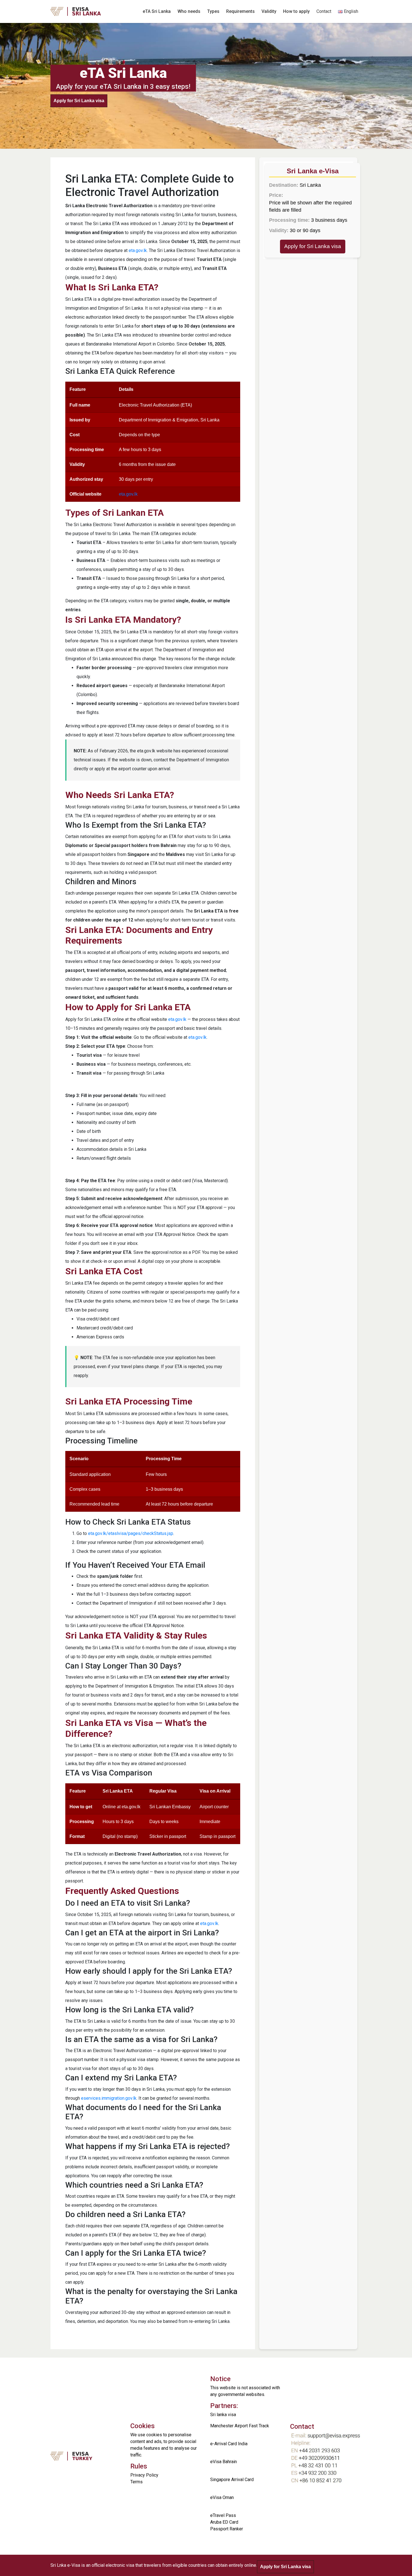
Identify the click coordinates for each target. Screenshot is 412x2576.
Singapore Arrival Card (232, 2480)
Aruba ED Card (224, 2522)
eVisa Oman (222, 2497)
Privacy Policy (144, 2475)
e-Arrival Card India (229, 2444)
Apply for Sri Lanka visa (79, 101)
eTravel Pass (223, 2515)
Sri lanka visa (223, 2415)
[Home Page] (85, 11)
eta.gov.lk (138, 250)
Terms (136, 2482)
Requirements (240, 11)
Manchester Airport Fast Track (240, 2426)
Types (213, 11)
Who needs (189, 11)
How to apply (296, 11)
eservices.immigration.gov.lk (109, 2098)
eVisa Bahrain (224, 2462)
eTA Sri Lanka (157, 11)
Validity (269, 11)
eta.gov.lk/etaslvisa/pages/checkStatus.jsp (131, 1533)
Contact (324, 11)
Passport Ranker (227, 2529)
